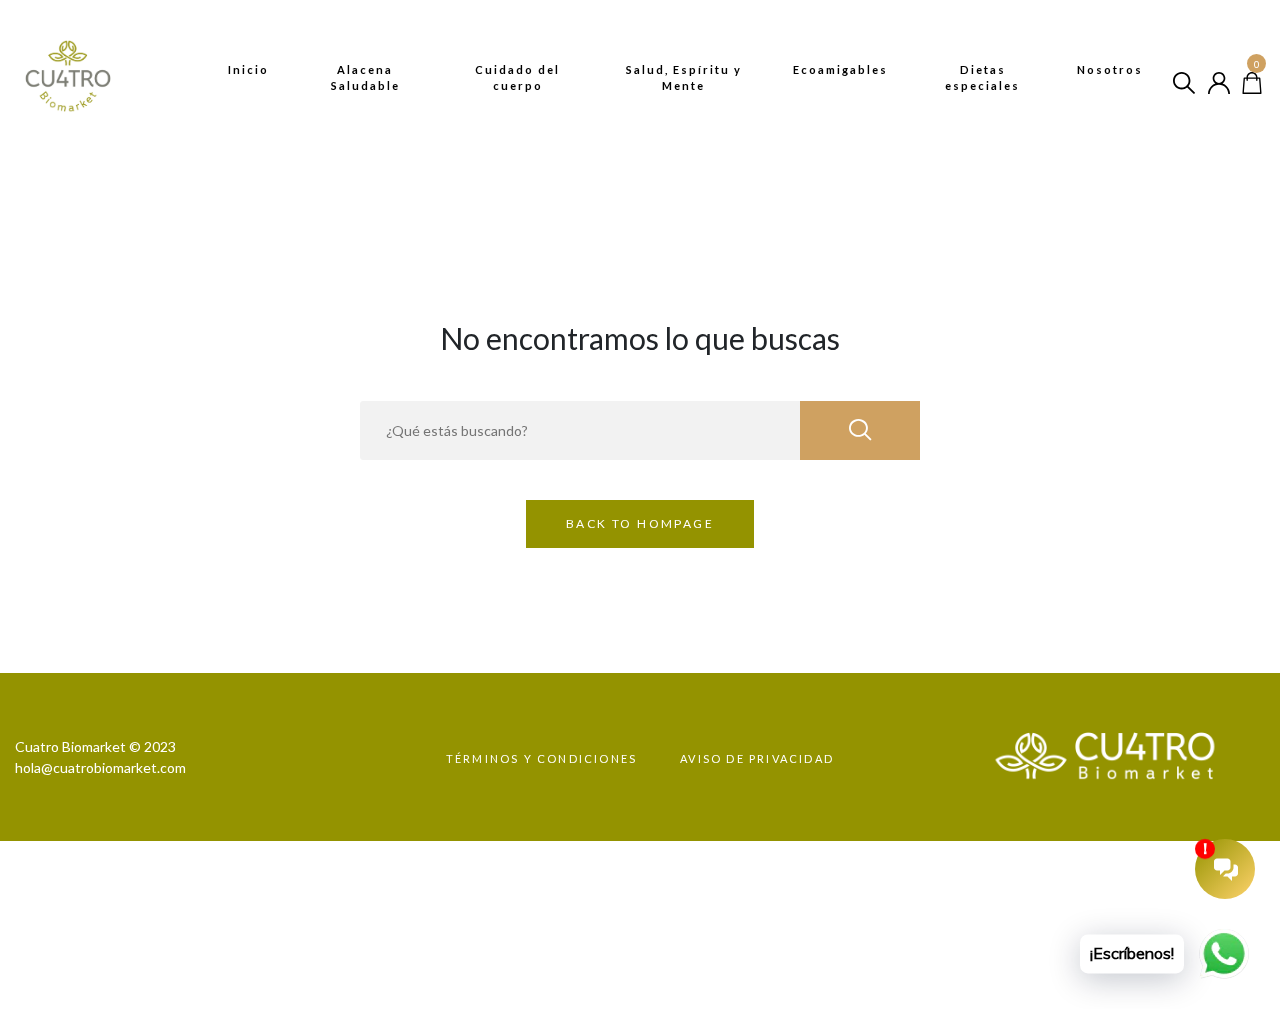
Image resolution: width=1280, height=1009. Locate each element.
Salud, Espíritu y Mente (684, 78)
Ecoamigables (840, 69)
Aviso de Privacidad (757, 758)
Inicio (248, 69)
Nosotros (1110, 69)
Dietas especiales (982, 78)
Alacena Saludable (365, 78)
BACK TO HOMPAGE (640, 523)
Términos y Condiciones (541, 758)
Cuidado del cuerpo (517, 78)
